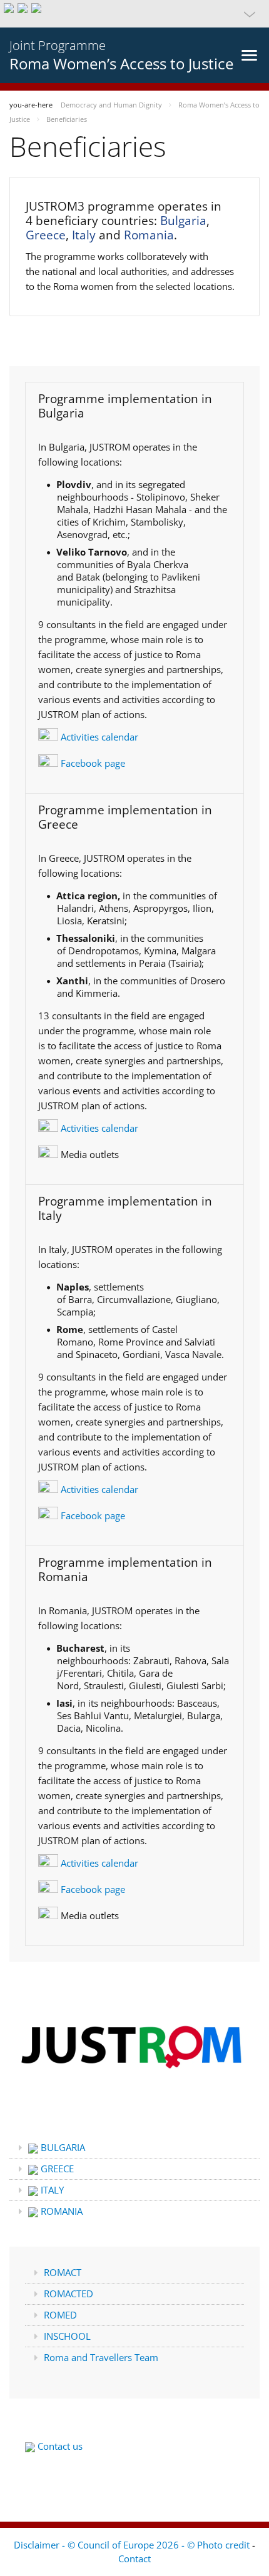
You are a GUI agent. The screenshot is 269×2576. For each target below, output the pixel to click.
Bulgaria (183, 221)
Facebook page (92, 763)
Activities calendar (98, 737)
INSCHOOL (67, 2336)
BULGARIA (62, 2147)
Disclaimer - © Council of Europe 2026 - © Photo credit (133, 2545)
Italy (84, 235)
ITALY (51, 2190)
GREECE (56, 2169)
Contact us (59, 2446)
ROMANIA (60, 2211)
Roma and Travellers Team (101, 2357)
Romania (149, 235)
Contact (134, 2559)
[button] (134, 14)
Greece (46, 235)
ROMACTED (69, 2294)
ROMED (60, 2315)
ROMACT (63, 2272)
